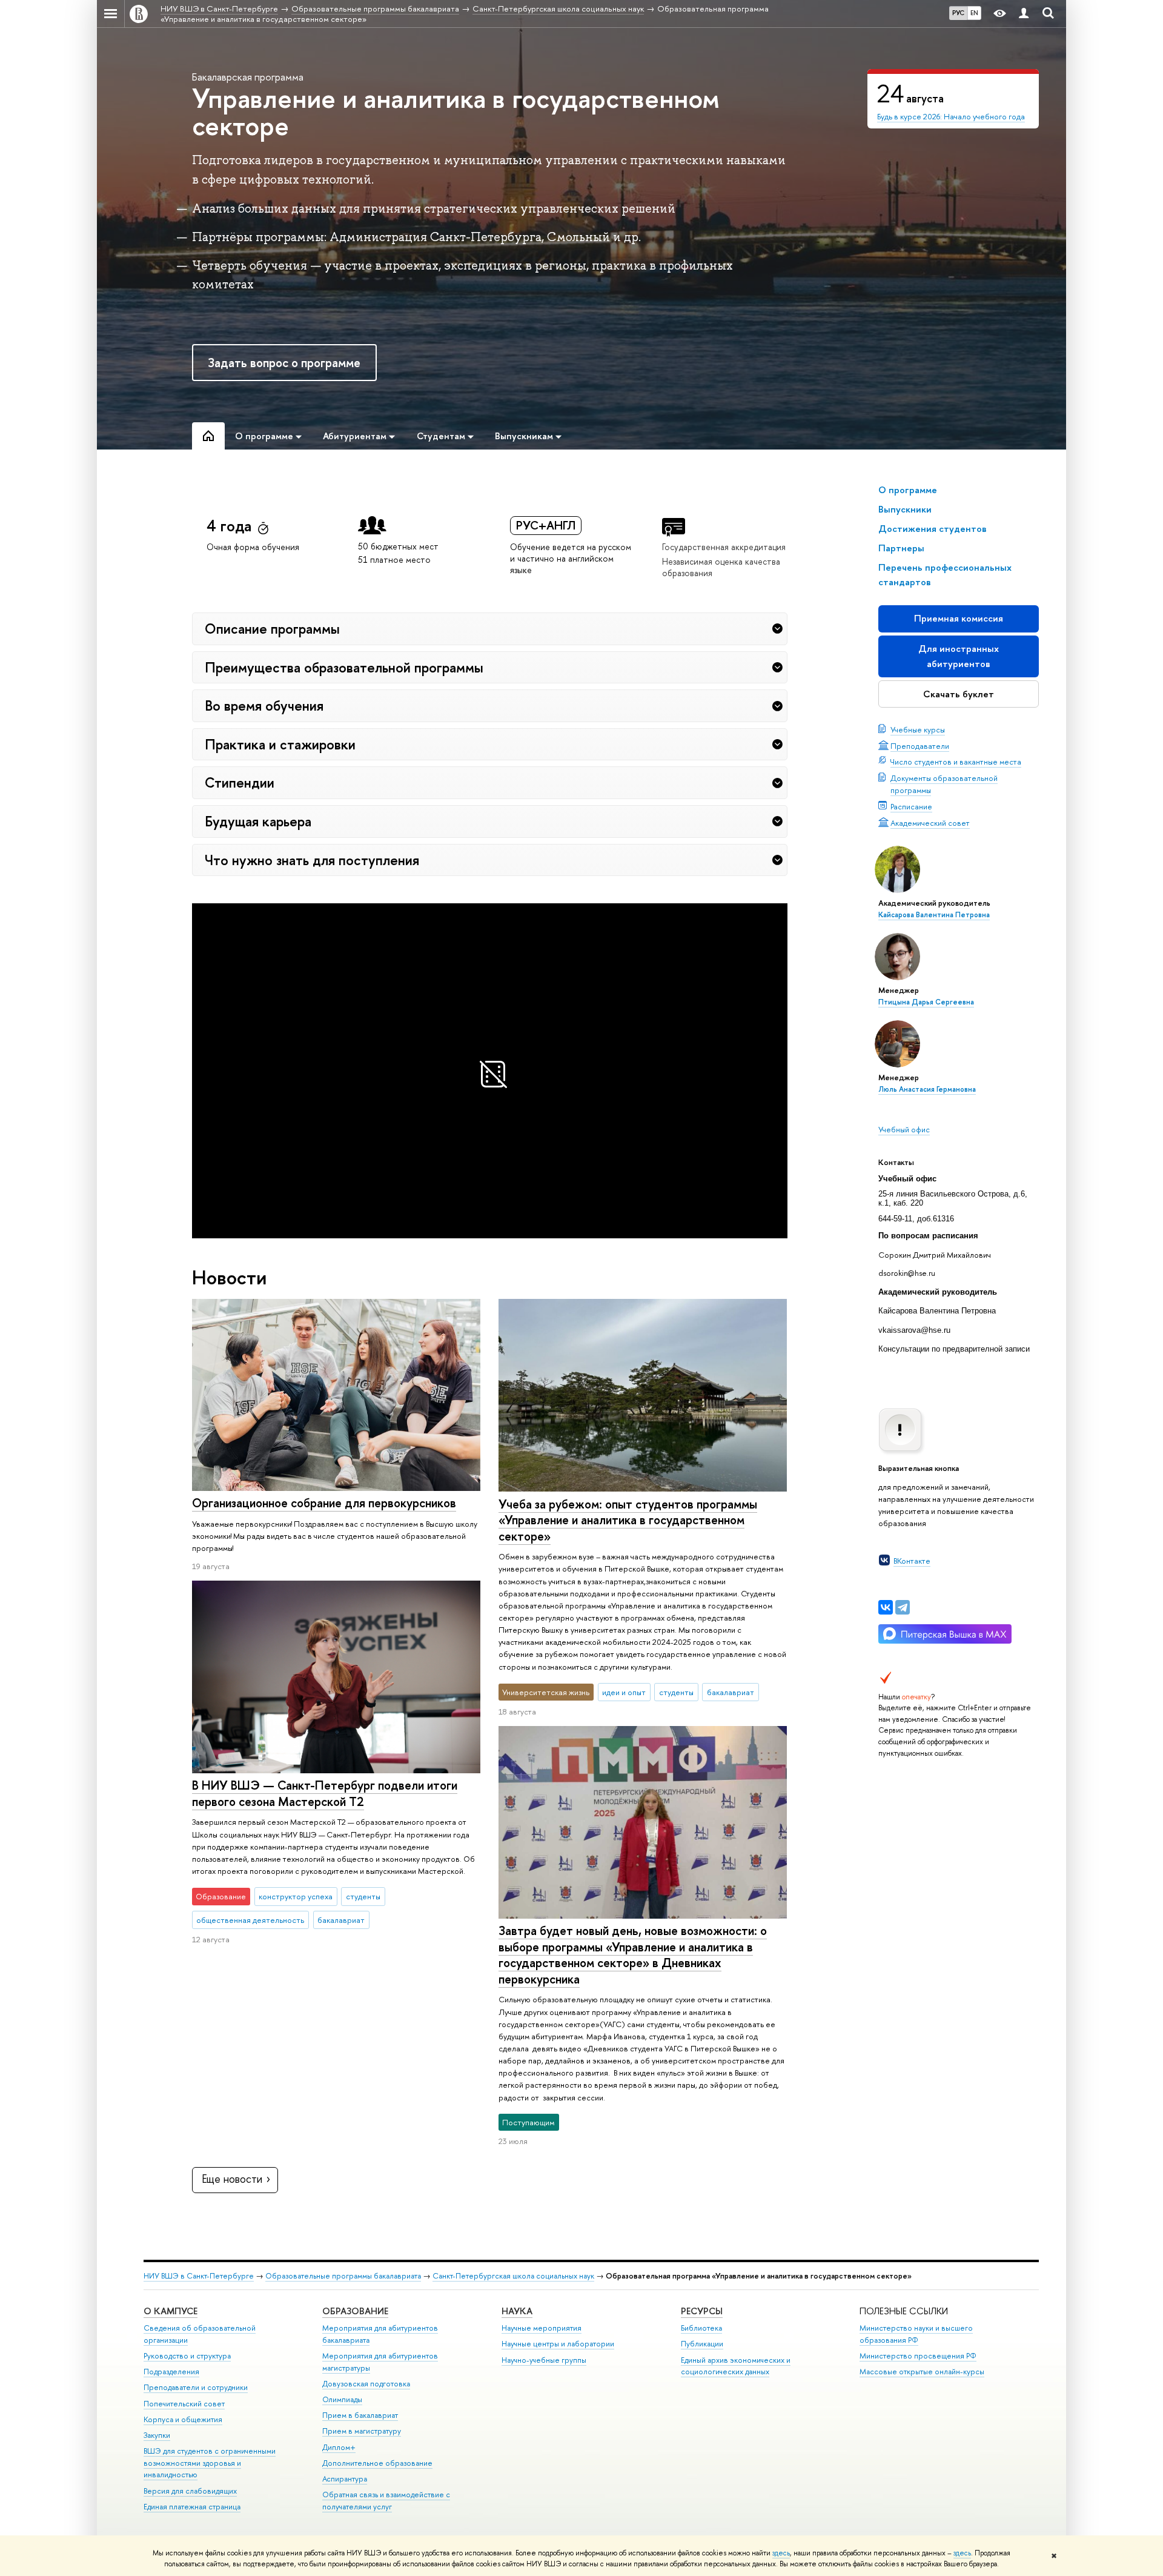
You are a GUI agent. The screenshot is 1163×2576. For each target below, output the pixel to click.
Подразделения (171, 2372)
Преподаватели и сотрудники (196, 2387)
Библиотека (701, 2328)
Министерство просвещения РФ (918, 2356)
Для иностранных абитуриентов (959, 656)
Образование (355, 2311)
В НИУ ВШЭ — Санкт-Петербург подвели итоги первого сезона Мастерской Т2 (325, 1793)
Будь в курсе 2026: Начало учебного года (951, 116)
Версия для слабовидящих (190, 2491)
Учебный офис (904, 1129)
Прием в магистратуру (362, 2431)
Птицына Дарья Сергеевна (926, 1002)
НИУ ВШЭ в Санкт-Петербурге (199, 2276)
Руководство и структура (187, 2356)
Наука (517, 2311)
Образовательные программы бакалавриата (343, 2276)
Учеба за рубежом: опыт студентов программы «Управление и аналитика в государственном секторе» (628, 1520)
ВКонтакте (912, 1561)
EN (974, 13)
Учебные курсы (918, 729)
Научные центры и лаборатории (558, 2344)
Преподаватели (920, 746)
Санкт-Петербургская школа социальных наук (513, 2276)
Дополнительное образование (377, 2463)
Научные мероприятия (542, 2328)
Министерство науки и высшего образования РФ (916, 2334)
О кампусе (171, 2311)
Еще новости (232, 2179)
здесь (781, 2553)
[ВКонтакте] (886, 1607)
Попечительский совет (184, 2404)
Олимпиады (342, 2399)
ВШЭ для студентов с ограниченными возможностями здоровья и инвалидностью (210, 2463)
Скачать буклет (959, 694)
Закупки (157, 2435)
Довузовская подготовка (366, 2384)
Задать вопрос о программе (284, 363)
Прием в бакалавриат (360, 2415)
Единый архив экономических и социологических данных (736, 2366)
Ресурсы (702, 2311)
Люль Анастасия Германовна (927, 1089)
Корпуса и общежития (183, 2419)
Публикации (702, 2344)
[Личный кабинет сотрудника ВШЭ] (1024, 14)
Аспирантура (345, 2479)
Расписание (911, 806)
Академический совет (930, 823)
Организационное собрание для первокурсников (324, 1503)
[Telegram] (903, 1607)
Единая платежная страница (192, 2507)
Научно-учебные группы (544, 2360)
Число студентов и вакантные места (956, 762)
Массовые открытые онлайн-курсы (922, 2372)
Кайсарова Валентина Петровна (934, 915)
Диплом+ (339, 2447)
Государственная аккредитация (724, 547)
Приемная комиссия (959, 618)
